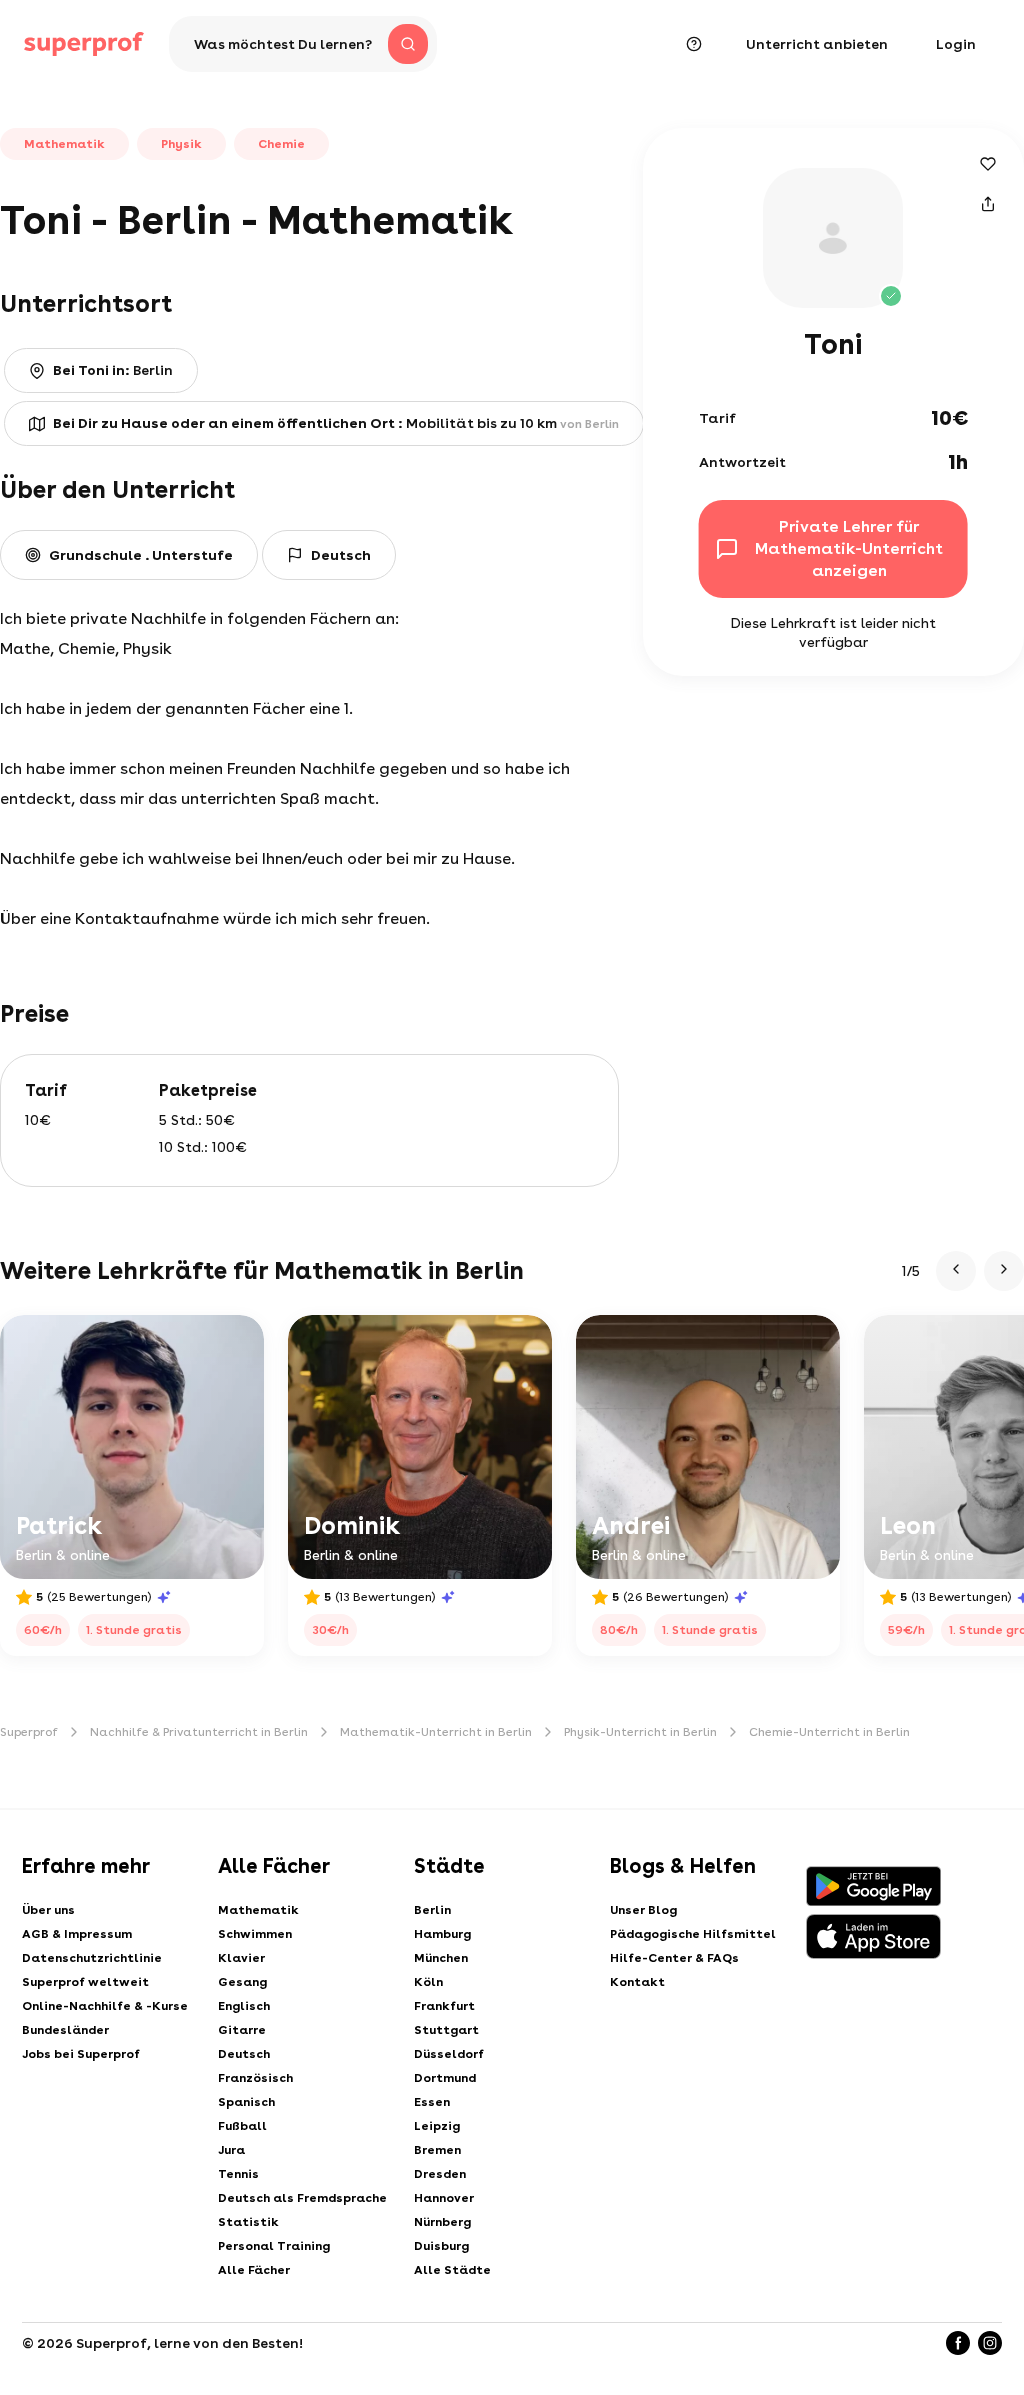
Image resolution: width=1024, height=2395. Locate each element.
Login (956, 44)
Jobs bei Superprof (81, 2054)
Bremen (437, 2150)
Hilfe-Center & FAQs (674, 1958)
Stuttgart (446, 2030)
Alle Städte (452, 2270)
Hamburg (442, 1934)
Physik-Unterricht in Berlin (640, 1732)
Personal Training (274, 2246)
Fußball (242, 2126)
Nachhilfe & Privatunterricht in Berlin (199, 1732)
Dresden (440, 2174)
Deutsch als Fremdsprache (302, 2198)
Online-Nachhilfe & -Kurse (105, 2006)
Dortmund (445, 2078)
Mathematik (258, 1910)
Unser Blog (643, 1910)
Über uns (48, 1910)
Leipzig (437, 2126)
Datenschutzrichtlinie (92, 1958)
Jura (231, 2150)
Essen (432, 2102)
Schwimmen (255, 1934)
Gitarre (242, 2030)
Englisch (244, 2006)
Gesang (242, 1982)
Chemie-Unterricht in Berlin (829, 1732)
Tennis (238, 2174)
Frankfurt (444, 2006)
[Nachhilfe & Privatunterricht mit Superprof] (84, 44)
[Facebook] (958, 2343)
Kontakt (637, 1982)
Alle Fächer (254, 2270)
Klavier (241, 1958)
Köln (428, 1982)
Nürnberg (442, 2222)
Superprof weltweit (85, 1982)
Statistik (248, 2222)
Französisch (255, 2078)
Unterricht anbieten (817, 44)
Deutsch (244, 2054)
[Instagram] (990, 2343)
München (441, 1958)
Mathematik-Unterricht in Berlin (436, 1732)
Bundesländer (65, 2030)
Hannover (444, 2198)
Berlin (432, 1910)
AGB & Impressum (77, 1934)
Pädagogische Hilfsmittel (693, 1934)
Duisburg (441, 2246)
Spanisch (246, 2102)
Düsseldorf (449, 2054)
